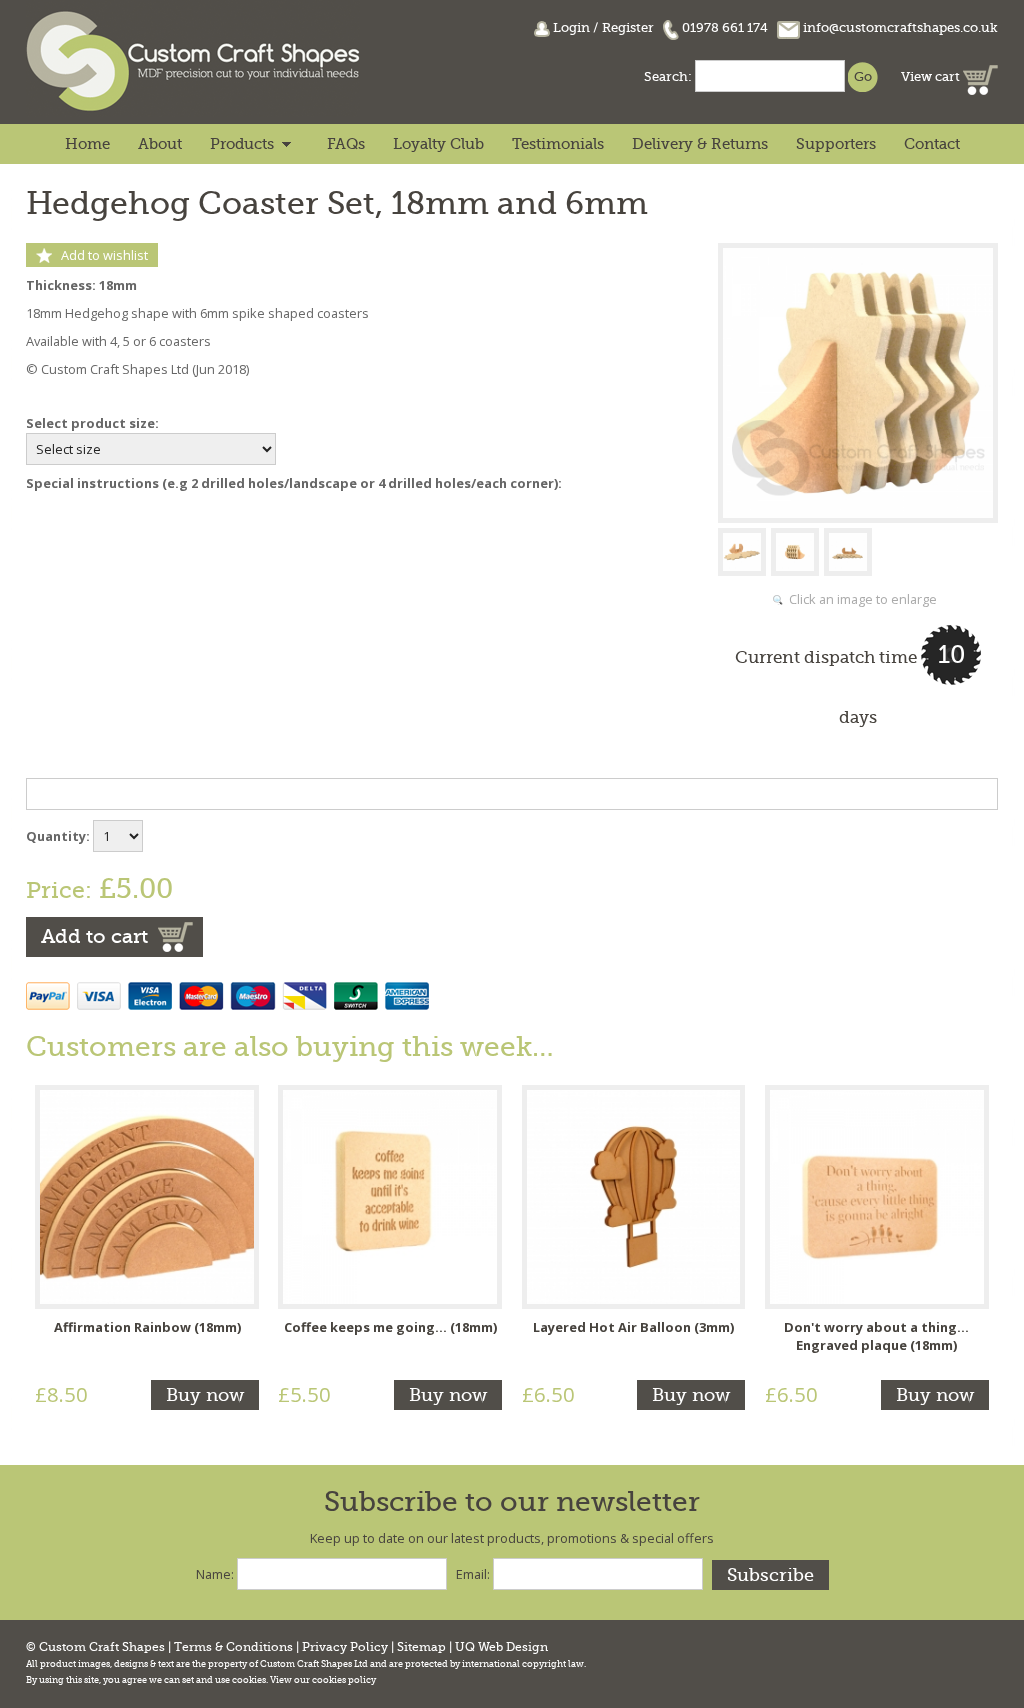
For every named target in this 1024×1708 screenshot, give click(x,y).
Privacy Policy (345, 1647)
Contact (932, 144)
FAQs (346, 144)
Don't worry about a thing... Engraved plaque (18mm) (876, 1336)
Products (242, 144)
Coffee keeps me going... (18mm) (390, 1327)
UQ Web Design (501, 1647)
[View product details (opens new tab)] (147, 1195)
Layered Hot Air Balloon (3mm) (633, 1327)
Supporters (836, 144)
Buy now (205, 1395)
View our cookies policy (323, 1680)
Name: (215, 1574)
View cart (932, 76)
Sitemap (421, 1647)
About (160, 144)
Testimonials (558, 144)
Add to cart (94, 936)
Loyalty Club (438, 144)
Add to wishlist (104, 255)
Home (87, 144)
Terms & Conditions (233, 1647)
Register (628, 27)
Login (571, 27)
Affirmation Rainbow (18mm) (147, 1327)
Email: (473, 1574)
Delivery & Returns (700, 144)
